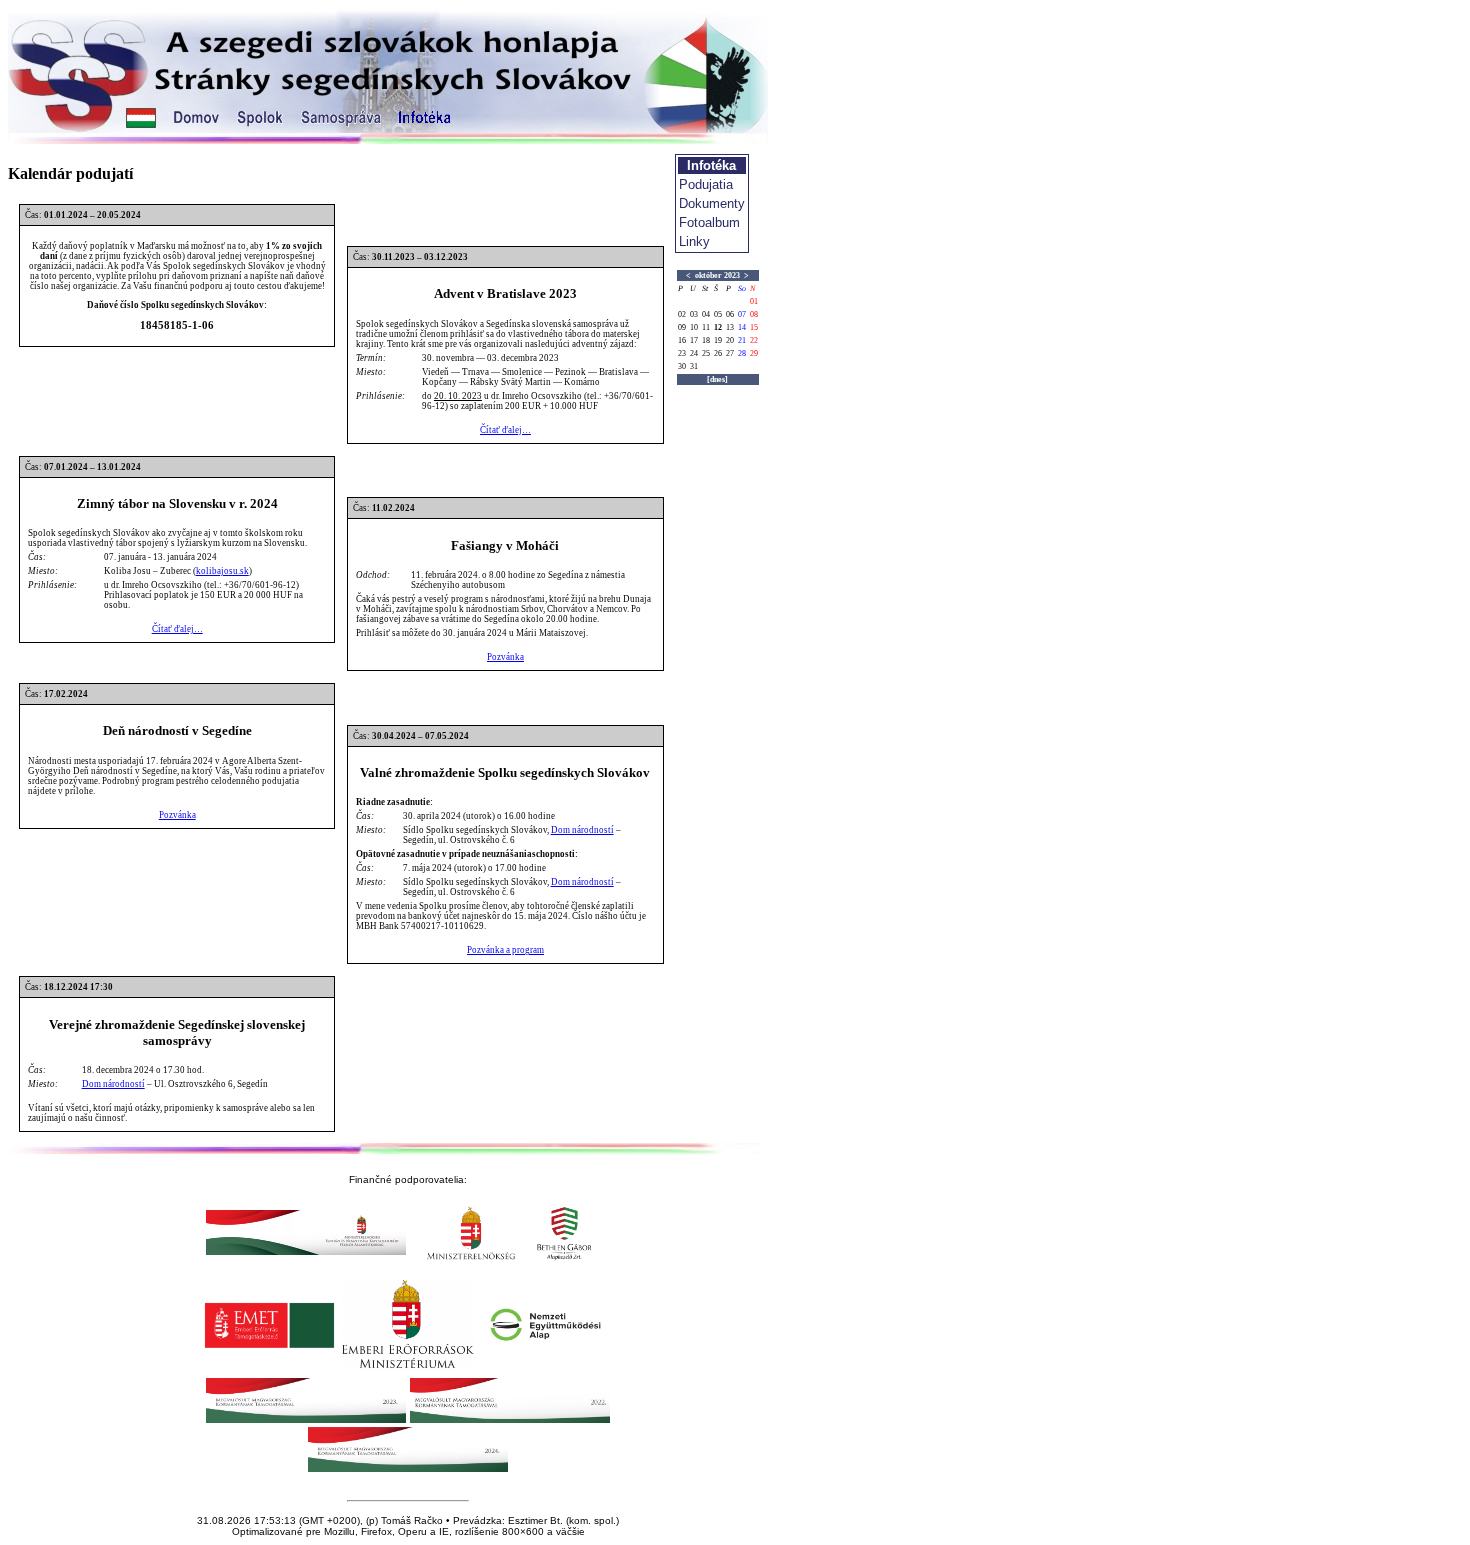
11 (706, 327)
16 (682, 340)
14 (742, 327)
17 (694, 340)
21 (742, 340)
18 (706, 340)
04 (706, 314)
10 (694, 327)
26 (718, 353)
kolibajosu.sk (222, 571)
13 (730, 327)
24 (694, 353)
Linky (694, 241)
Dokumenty (712, 203)
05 (718, 314)
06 (730, 314)
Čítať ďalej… (505, 430)
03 (694, 314)
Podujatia (706, 184)
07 (742, 314)
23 (682, 353)
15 (754, 327)
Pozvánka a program (505, 950)
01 (754, 301)
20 (730, 340)
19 (718, 340)
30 (682, 366)
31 (694, 366)
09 (682, 327)
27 (730, 353)
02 (682, 314)
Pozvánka (505, 657)
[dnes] (717, 379)
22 (754, 340)
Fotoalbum (709, 222)
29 (754, 353)
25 (706, 353)
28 (742, 353)
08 (754, 314)
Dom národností (582, 830)
